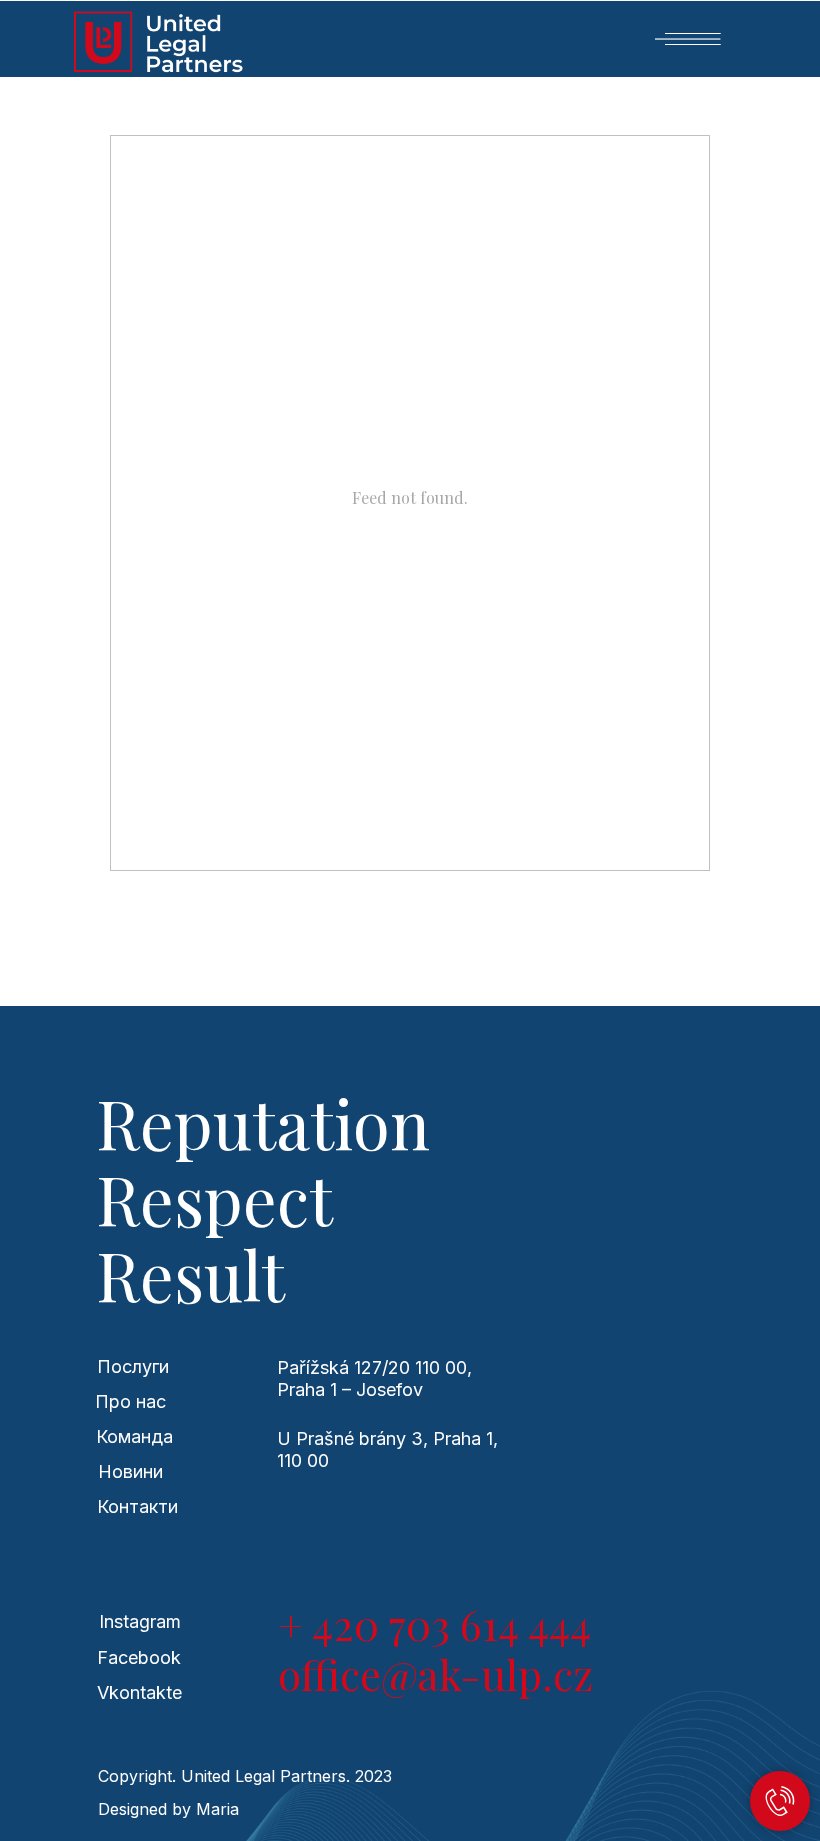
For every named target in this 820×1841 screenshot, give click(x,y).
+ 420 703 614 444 (434, 1624)
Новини (130, 1471)
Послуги (133, 1366)
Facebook (139, 1657)
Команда (134, 1436)
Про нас (130, 1401)
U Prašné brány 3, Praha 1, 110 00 (387, 1450)
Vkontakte (139, 1692)
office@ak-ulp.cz (435, 1674)
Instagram (140, 1621)
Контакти (137, 1506)
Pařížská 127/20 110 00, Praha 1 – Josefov (374, 1379)
